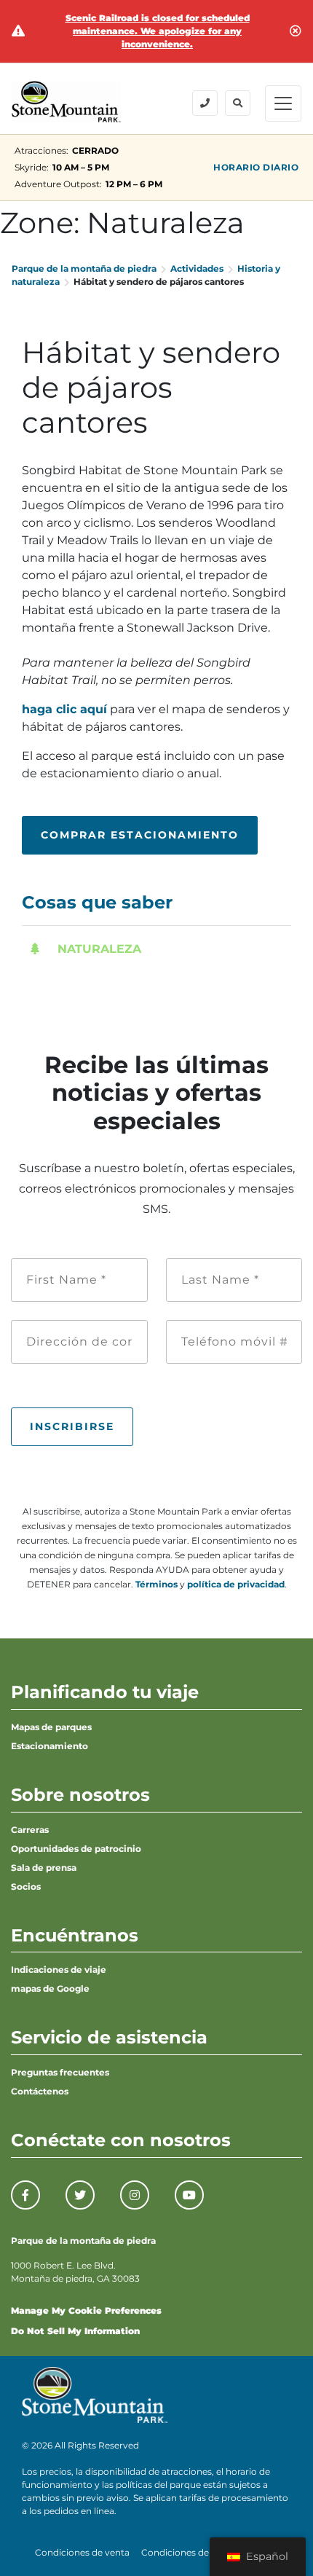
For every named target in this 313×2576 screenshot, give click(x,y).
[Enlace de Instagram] (135, 2195)
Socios (26, 1886)
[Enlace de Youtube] (189, 2195)
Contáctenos (40, 2091)
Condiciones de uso (184, 2552)
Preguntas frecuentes (60, 2072)
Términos (156, 1584)
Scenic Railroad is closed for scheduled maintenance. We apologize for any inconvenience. (158, 31)
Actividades (197, 268)
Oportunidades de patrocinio (76, 1849)
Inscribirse (72, 1426)
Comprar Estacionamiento (140, 835)
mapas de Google (50, 1988)
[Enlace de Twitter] (80, 2195)
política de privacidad (236, 1584)
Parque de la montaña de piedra (84, 268)
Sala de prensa (44, 1868)
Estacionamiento (49, 1746)
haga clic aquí (64, 709)
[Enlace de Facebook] (25, 2195)
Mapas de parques (51, 1727)
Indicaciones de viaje (59, 1970)
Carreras (30, 1830)
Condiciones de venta (82, 2552)
